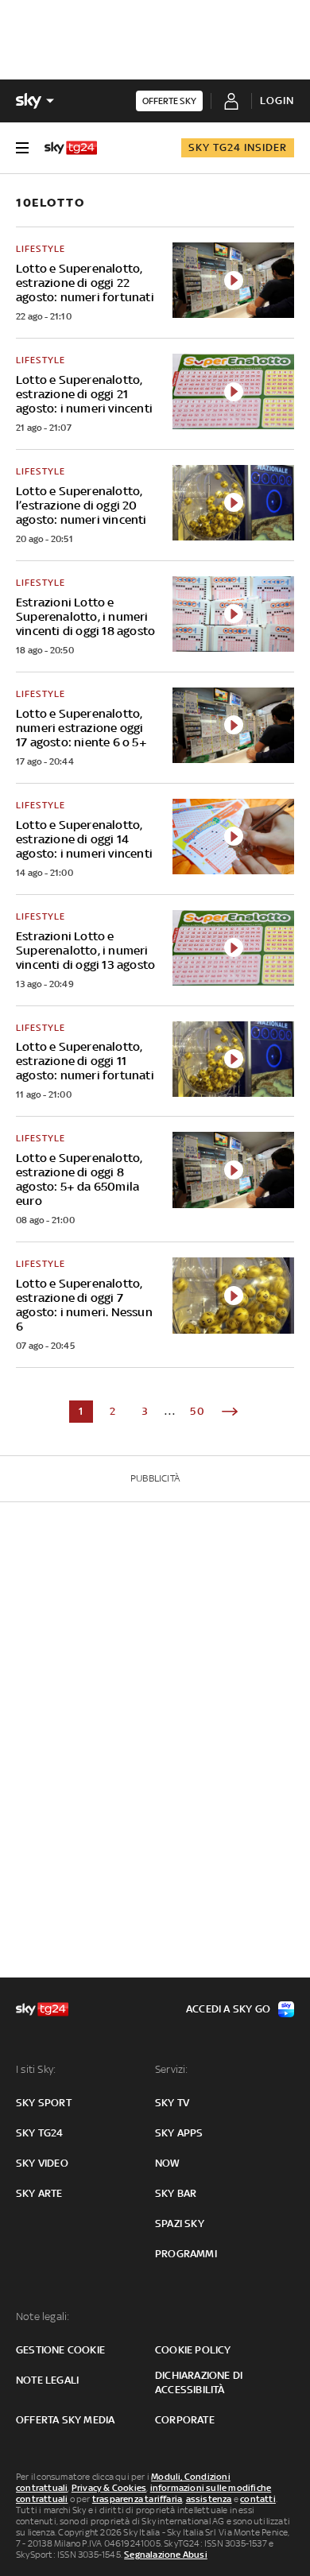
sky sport (44, 2103)
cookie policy (193, 2350)
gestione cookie (60, 2350)
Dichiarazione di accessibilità (199, 2382)
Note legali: (43, 2316)
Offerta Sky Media (65, 2420)
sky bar (176, 2193)
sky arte (39, 2193)
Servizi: (172, 2069)
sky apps (179, 2133)
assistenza (209, 2499)
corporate (185, 2420)
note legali (47, 2380)
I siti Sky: (36, 2069)
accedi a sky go (228, 2009)
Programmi (186, 2254)
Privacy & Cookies (109, 2488)
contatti (258, 2499)
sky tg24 (40, 2133)
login (277, 101)
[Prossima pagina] (230, 1412)
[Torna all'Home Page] (71, 148)
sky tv (172, 2103)
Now (168, 2163)
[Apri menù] (22, 148)
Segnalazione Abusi (166, 2555)
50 (198, 1411)
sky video (42, 2163)
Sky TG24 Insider (238, 147)
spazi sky (180, 2223)
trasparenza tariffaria (137, 2499)
